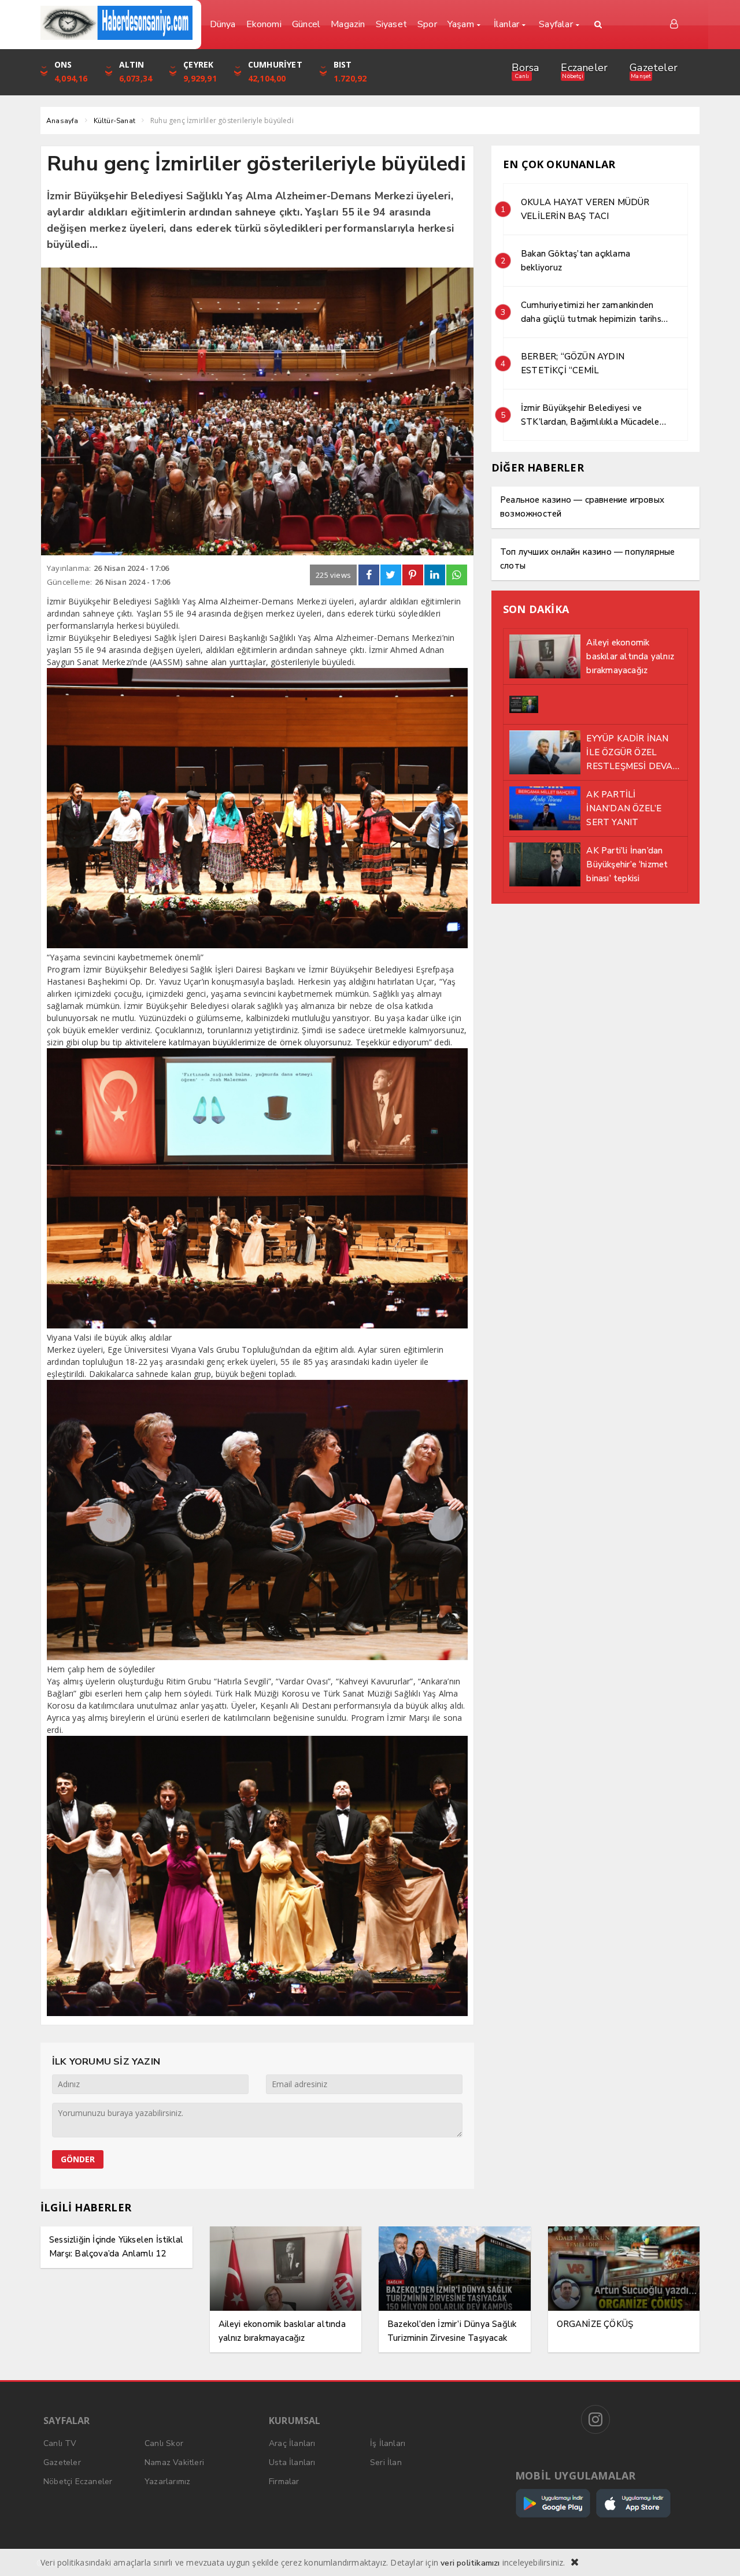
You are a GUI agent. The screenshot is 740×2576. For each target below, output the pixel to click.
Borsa (525, 68)
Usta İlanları (292, 2462)
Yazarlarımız (167, 2482)
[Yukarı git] (717, 2553)
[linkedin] (435, 575)
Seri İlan (386, 2462)
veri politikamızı (470, 2563)
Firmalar (284, 2482)
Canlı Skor (164, 2443)
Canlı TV (60, 2443)
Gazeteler (654, 68)
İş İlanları (388, 2443)
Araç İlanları (292, 2443)
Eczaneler (584, 68)
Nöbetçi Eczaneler (78, 2482)
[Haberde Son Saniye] (116, 23)
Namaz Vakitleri (174, 2462)
